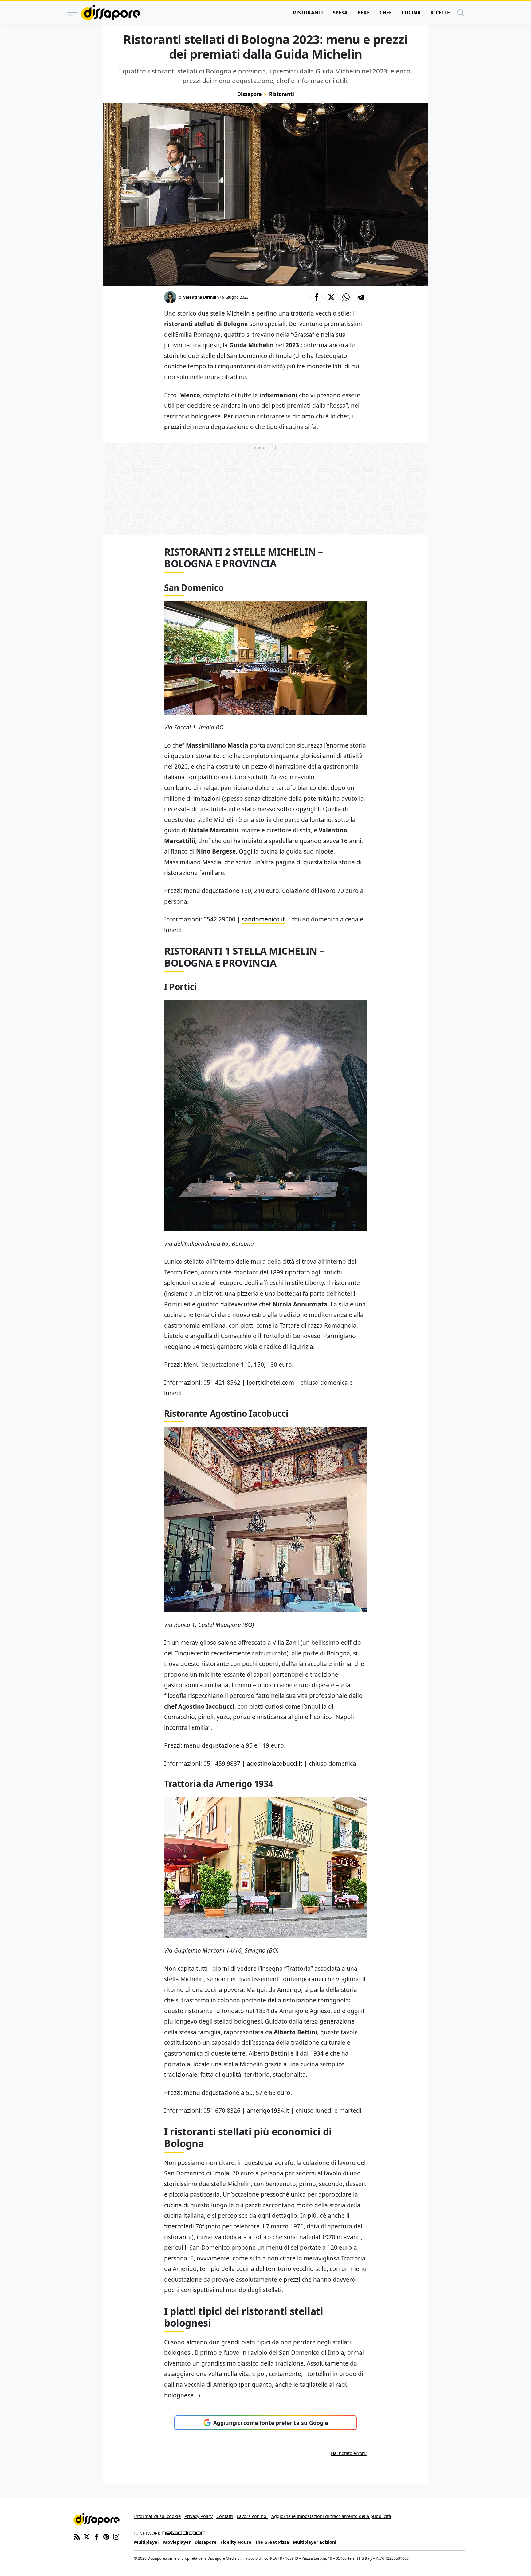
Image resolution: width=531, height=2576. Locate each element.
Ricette (440, 13)
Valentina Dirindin (201, 297)
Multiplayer (147, 2542)
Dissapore (249, 94)
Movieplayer (177, 2542)
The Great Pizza (272, 2542)
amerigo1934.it (268, 2110)
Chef (386, 13)
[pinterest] (106, 2536)
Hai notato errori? (349, 2453)
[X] (87, 2536)
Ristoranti (308, 13)
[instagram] (116, 2536)
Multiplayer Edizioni (315, 2542)
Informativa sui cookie (157, 2516)
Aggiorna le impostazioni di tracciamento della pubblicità (331, 2516)
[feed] (77, 2536)
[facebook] (96, 2536)
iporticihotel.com (270, 1382)
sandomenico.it (263, 919)
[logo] (111, 13)
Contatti (225, 2516)
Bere (364, 13)
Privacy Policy (199, 2516)
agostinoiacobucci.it (275, 1763)
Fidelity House (236, 2542)
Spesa (340, 13)
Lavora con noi (252, 2516)
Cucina (411, 13)
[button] (317, 297)
